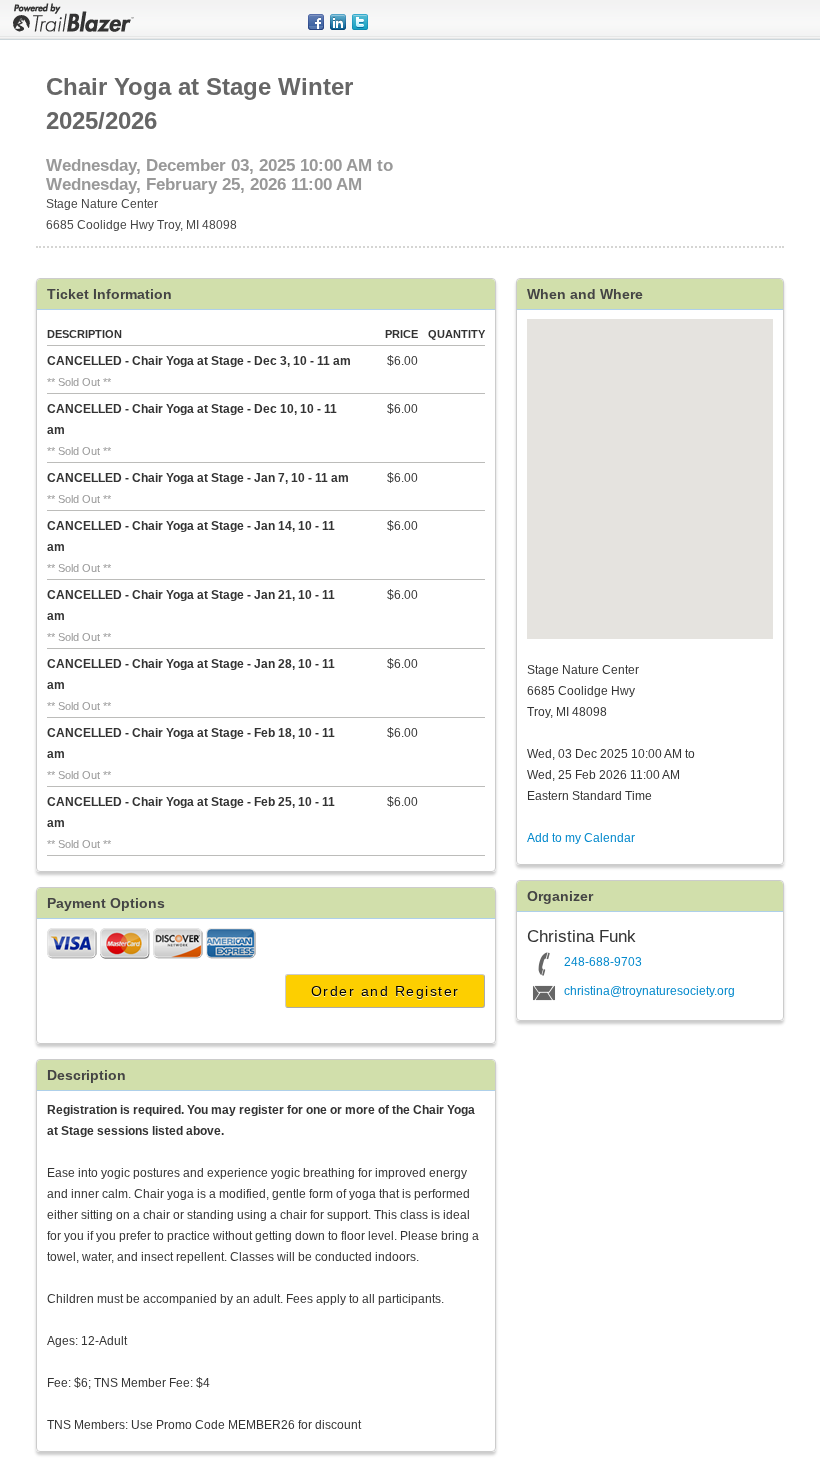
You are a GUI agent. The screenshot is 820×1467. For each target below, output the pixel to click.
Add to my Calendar (581, 838)
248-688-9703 (603, 962)
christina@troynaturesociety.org (649, 991)
